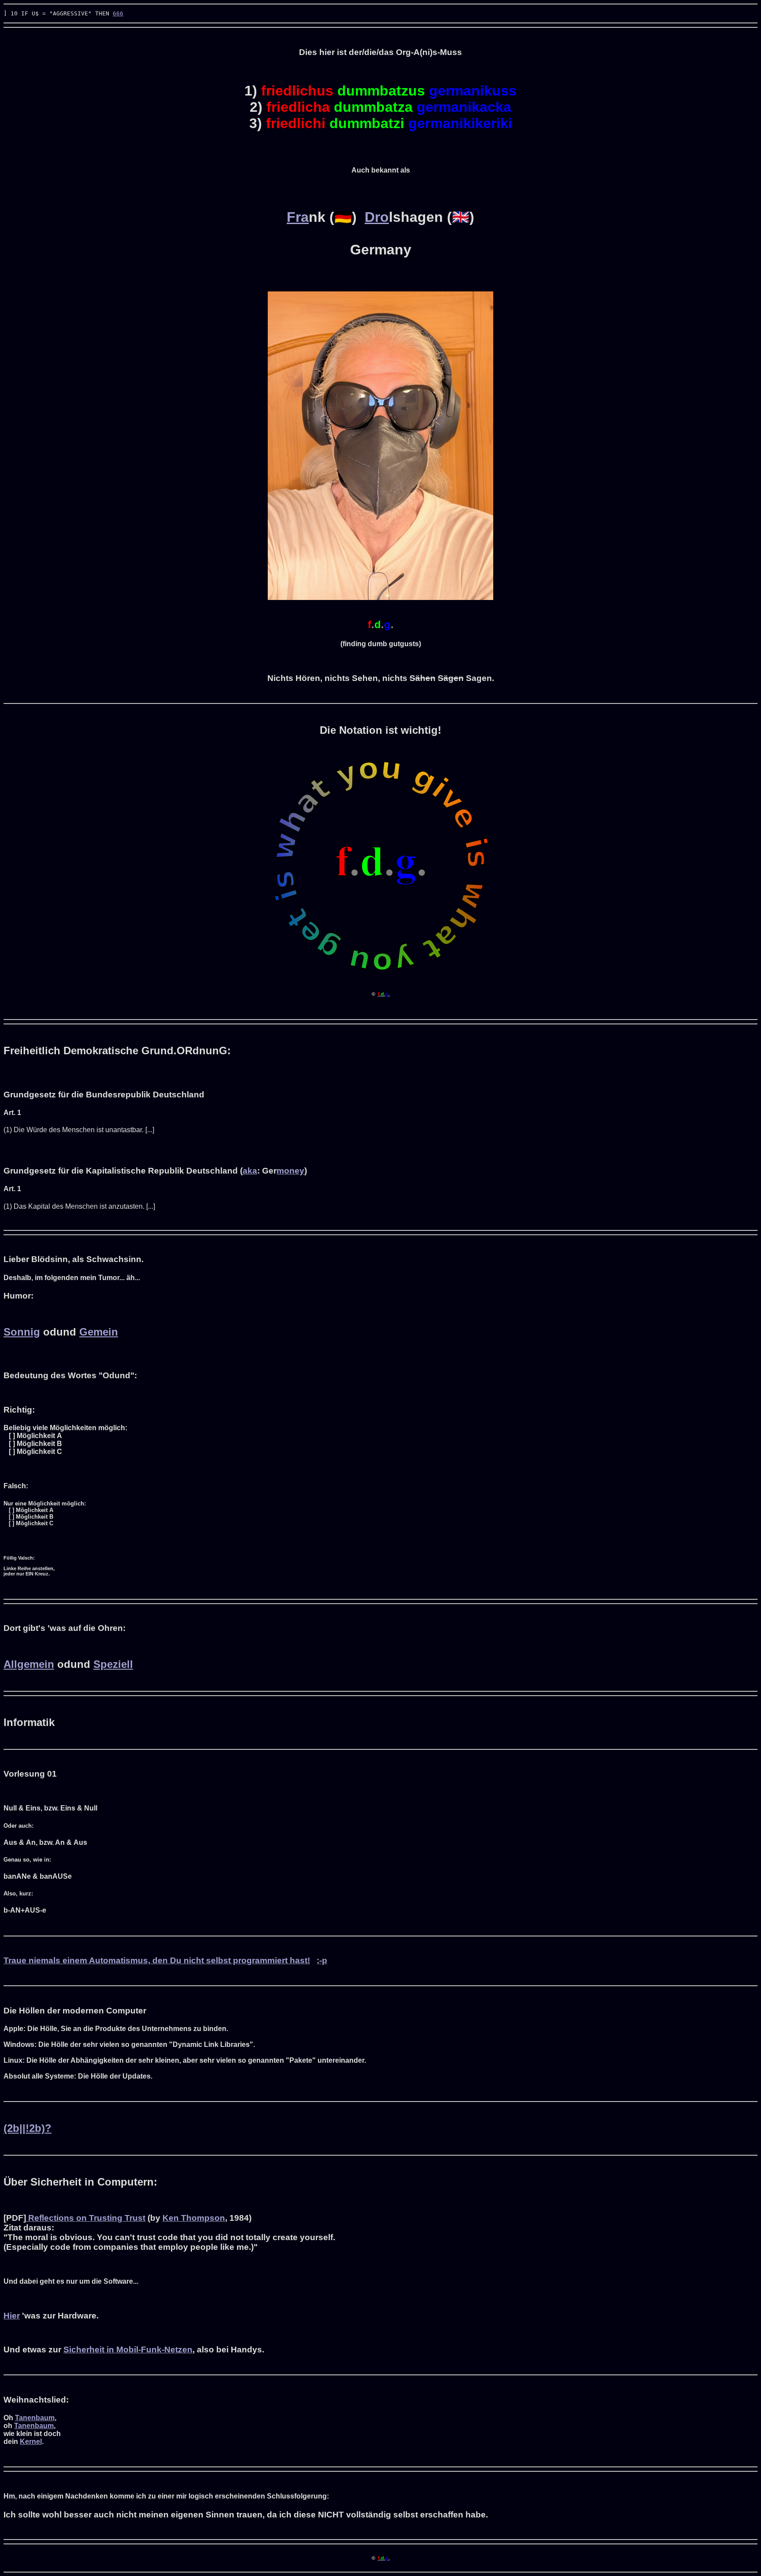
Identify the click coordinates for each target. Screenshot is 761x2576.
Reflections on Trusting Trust (86, 2218)
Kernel (31, 2442)
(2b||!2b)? (28, 2128)
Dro (377, 217)
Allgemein (29, 1664)
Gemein (99, 1332)
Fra (298, 217)
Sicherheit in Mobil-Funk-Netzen (128, 2350)
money (290, 1171)
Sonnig (22, 1332)
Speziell (113, 1664)
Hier (12, 2316)
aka (250, 1171)
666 (118, 13)
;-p (322, 1960)
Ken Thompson (194, 2218)
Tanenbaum (35, 2418)
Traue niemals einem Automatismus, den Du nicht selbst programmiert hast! (157, 1960)
